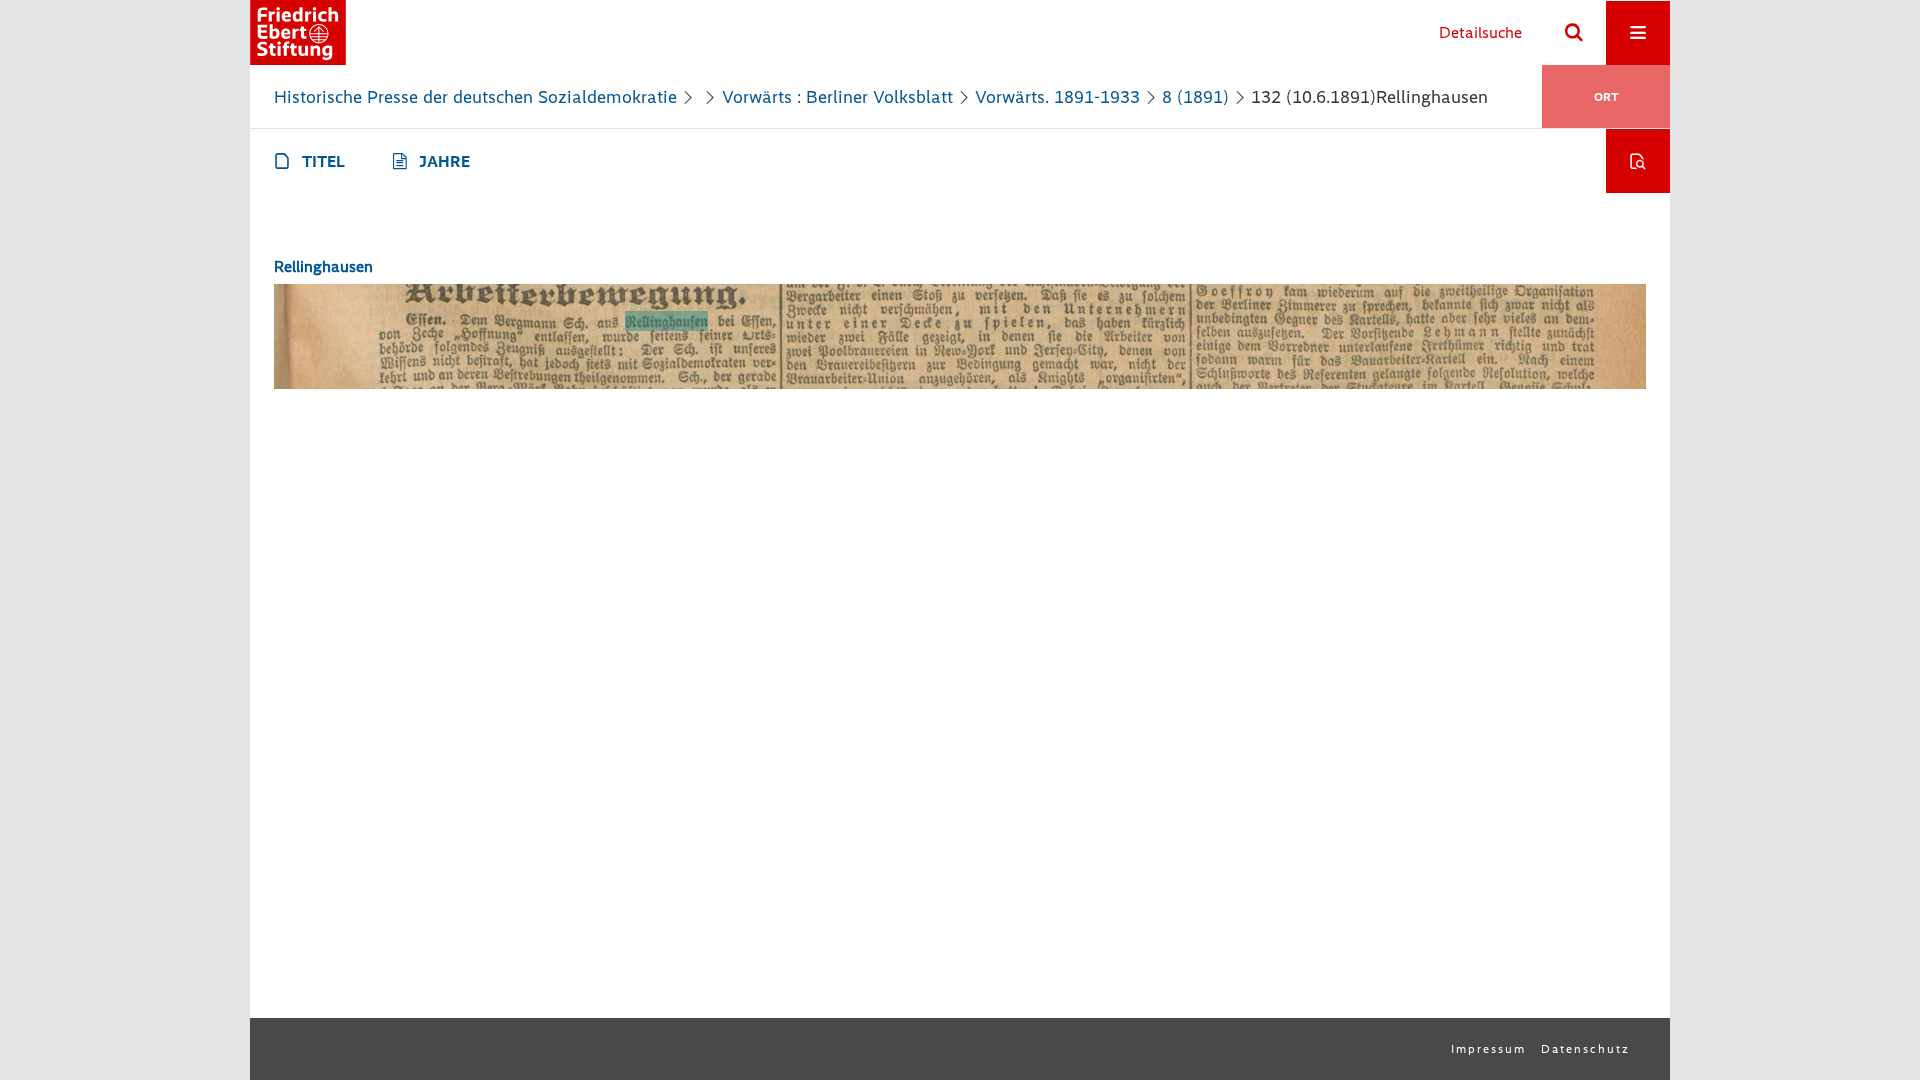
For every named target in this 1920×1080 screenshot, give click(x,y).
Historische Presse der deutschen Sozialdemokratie (475, 97)
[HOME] (298, 32)
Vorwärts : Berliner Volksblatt (837, 97)
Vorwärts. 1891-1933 (1057, 97)
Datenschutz (1585, 1049)
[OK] (1574, 33)
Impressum (1488, 1049)
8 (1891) (1195, 97)
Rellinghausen (323, 266)
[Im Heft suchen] (1638, 161)
